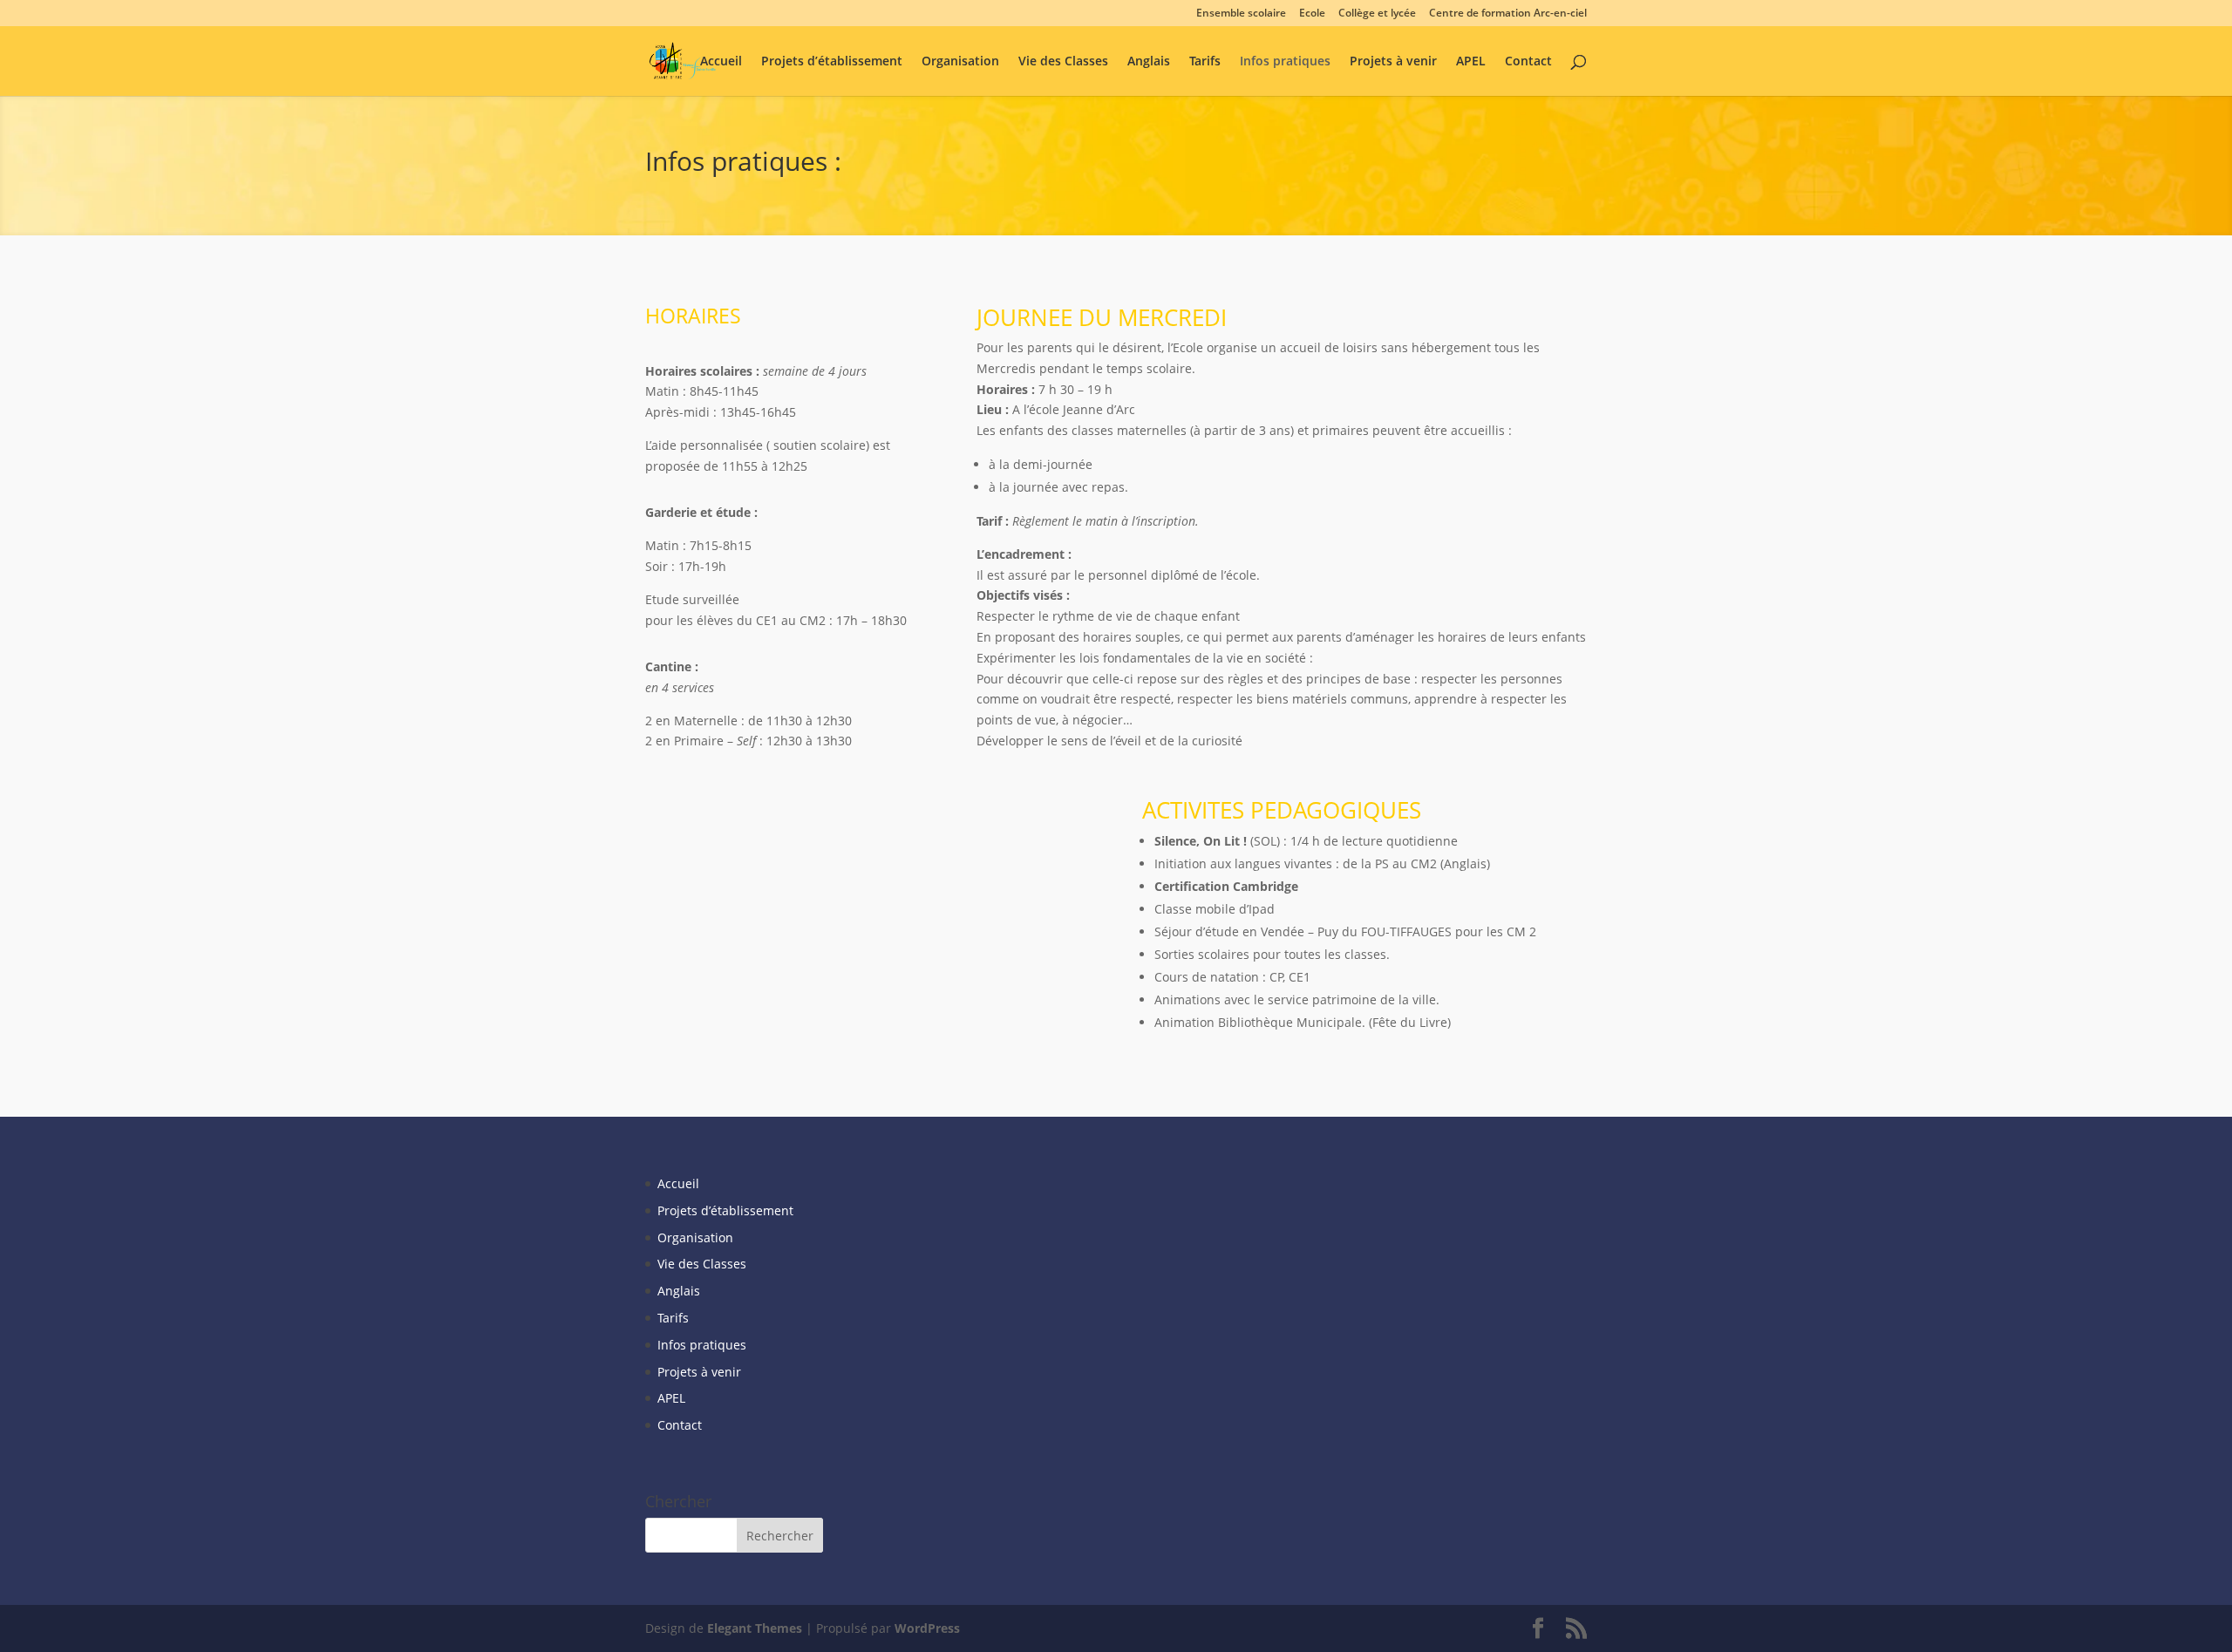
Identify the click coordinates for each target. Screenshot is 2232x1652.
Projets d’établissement (832, 62)
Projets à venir (1393, 62)
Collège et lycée (1377, 14)
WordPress (927, 1628)
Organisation (960, 62)
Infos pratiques (1285, 62)
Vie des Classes (1063, 62)
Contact (1528, 62)
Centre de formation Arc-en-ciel (1508, 14)
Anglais (1149, 62)
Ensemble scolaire (1241, 14)
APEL (1471, 62)
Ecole (1312, 14)
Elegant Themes (755, 1628)
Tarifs (1205, 62)
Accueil (721, 62)
